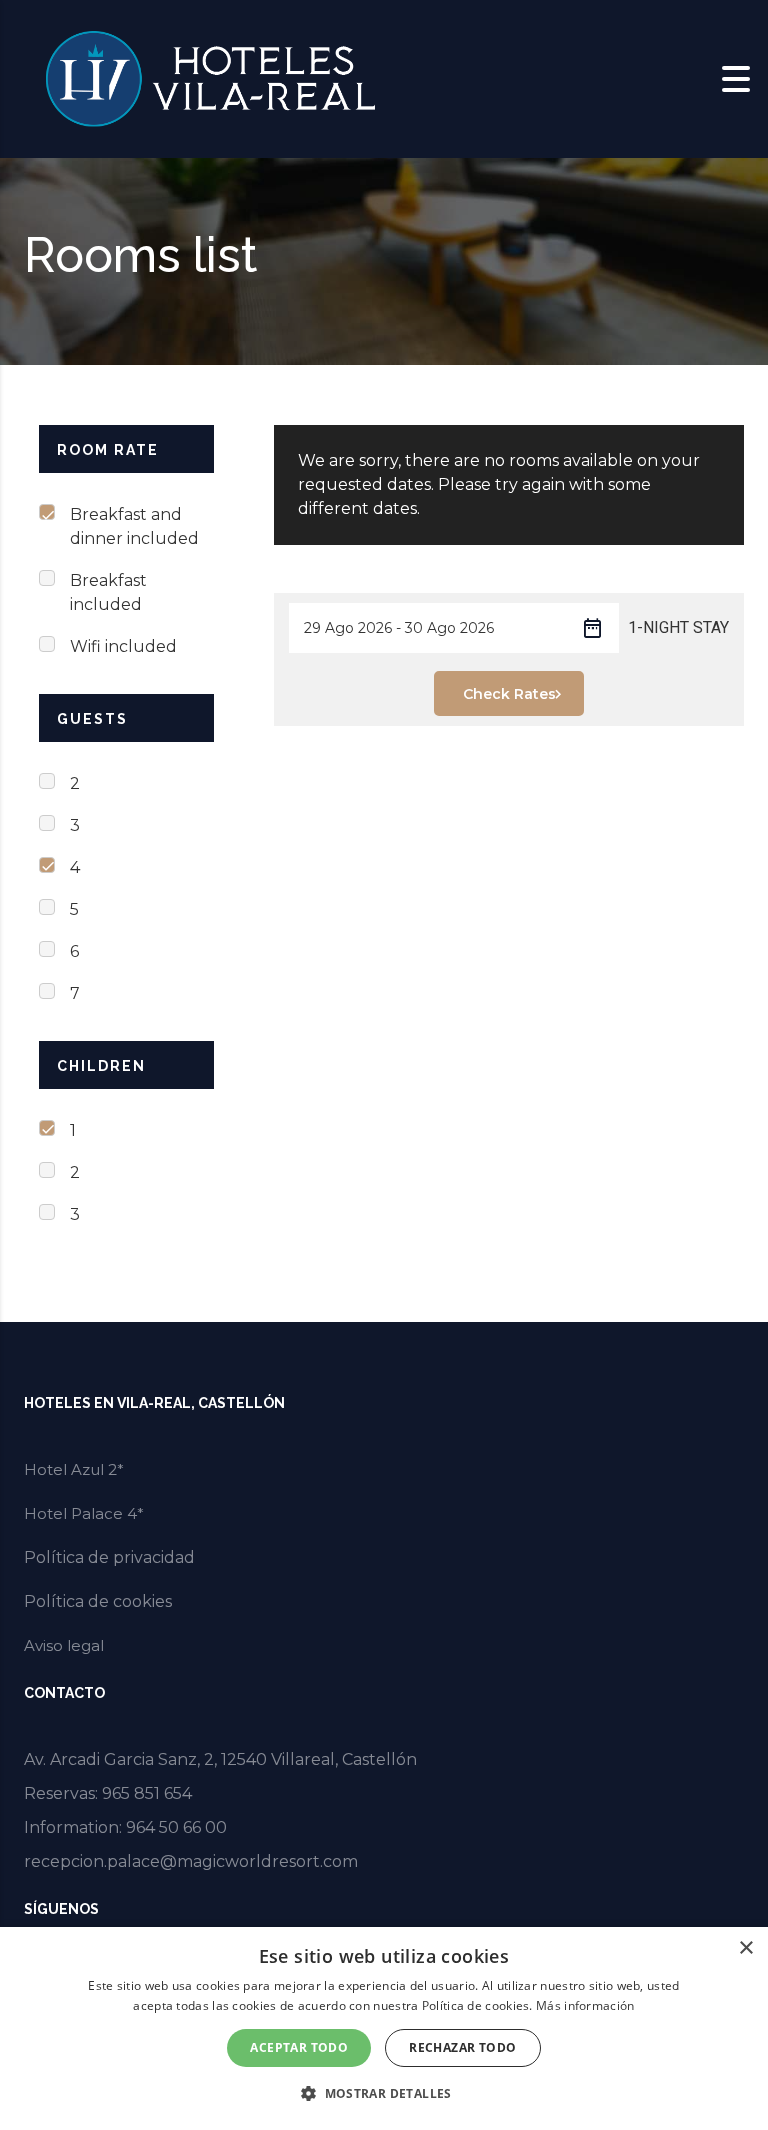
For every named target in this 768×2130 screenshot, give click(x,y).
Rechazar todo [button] (462, 2047)
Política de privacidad (109, 1557)
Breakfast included (108, 592)
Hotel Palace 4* (84, 1513)
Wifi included (123, 646)
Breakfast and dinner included (134, 526)
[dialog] (384, 2028)
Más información (585, 2005)
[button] (384, 2094)
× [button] (745, 1948)
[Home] (210, 77)
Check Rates (509, 694)
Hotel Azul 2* (74, 1469)
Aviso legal (64, 1645)
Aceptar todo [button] (299, 2047)
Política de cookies (98, 1601)
